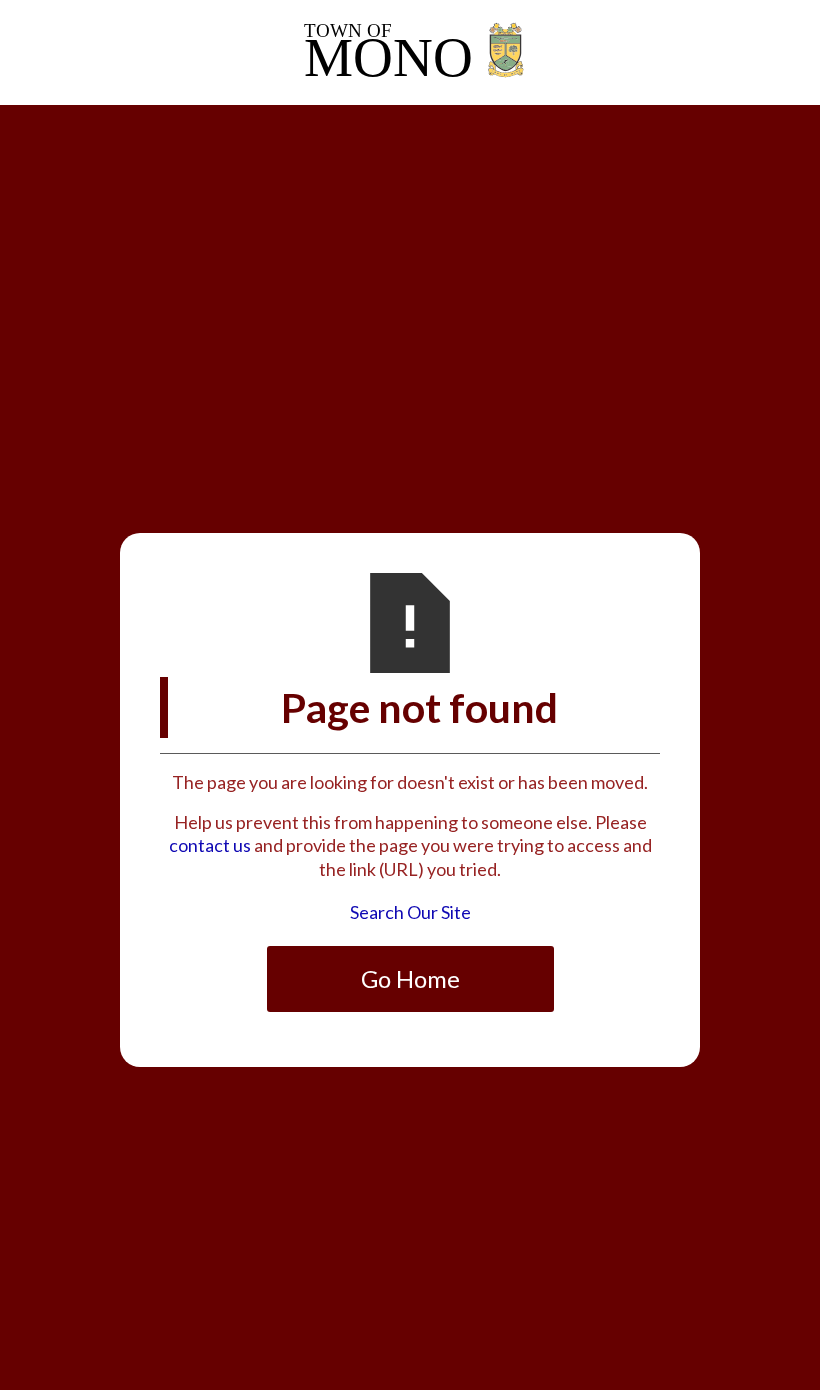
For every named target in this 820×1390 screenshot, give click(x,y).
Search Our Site (410, 912)
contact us (210, 845)
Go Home (410, 978)
